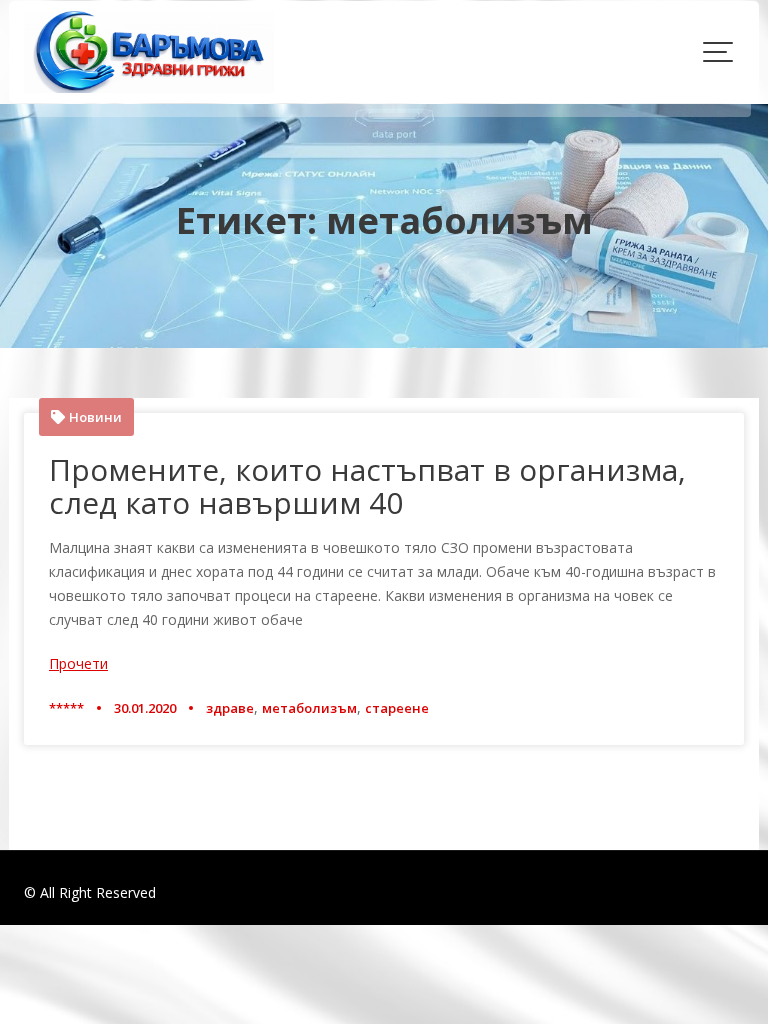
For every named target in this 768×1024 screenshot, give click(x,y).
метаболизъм (309, 708)
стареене (397, 708)
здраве (230, 708)
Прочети (78, 663)
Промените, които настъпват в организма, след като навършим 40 (367, 486)
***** (66, 708)
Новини (95, 417)
